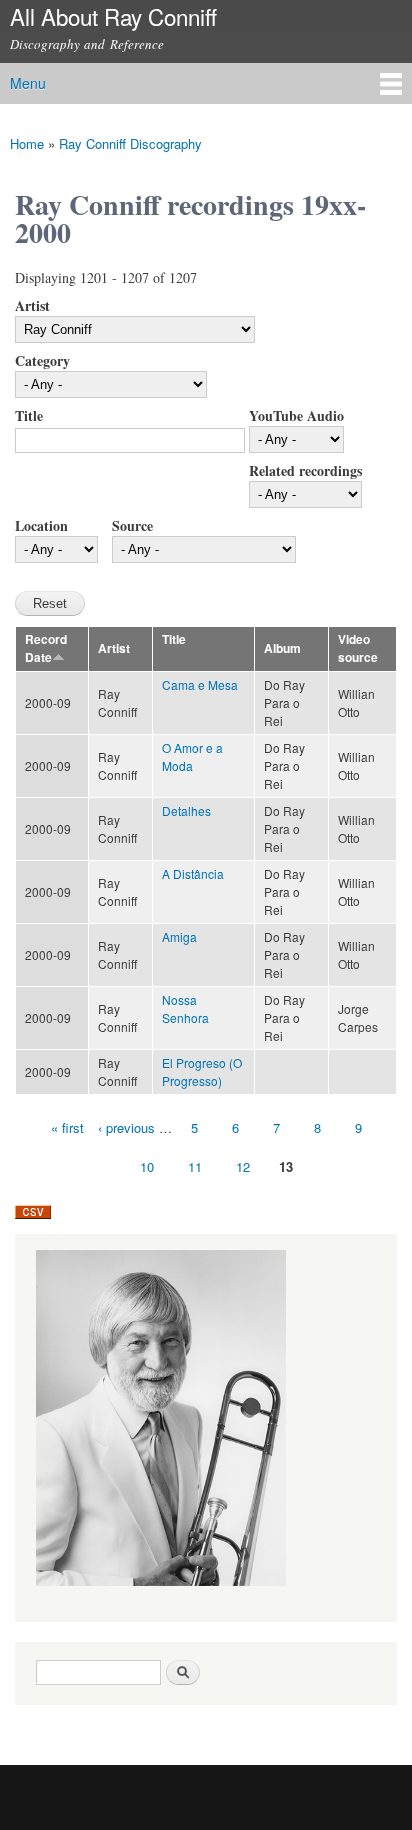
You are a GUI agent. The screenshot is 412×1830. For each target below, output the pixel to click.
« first (67, 1127)
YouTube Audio (296, 415)
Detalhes (186, 810)
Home (27, 143)
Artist (32, 305)
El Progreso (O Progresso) (202, 1071)
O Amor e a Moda (192, 756)
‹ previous (126, 1127)
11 (195, 1166)
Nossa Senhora (185, 1008)
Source (132, 525)
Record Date (46, 648)
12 (243, 1166)
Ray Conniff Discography (130, 143)
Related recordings (305, 470)
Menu (28, 83)
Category (42, 360)
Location (41, 525)
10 (147, 1166)
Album (282, 648)
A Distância (193, 873)
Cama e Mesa (200, 684)
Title (29, 415)
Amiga (179, 936)
